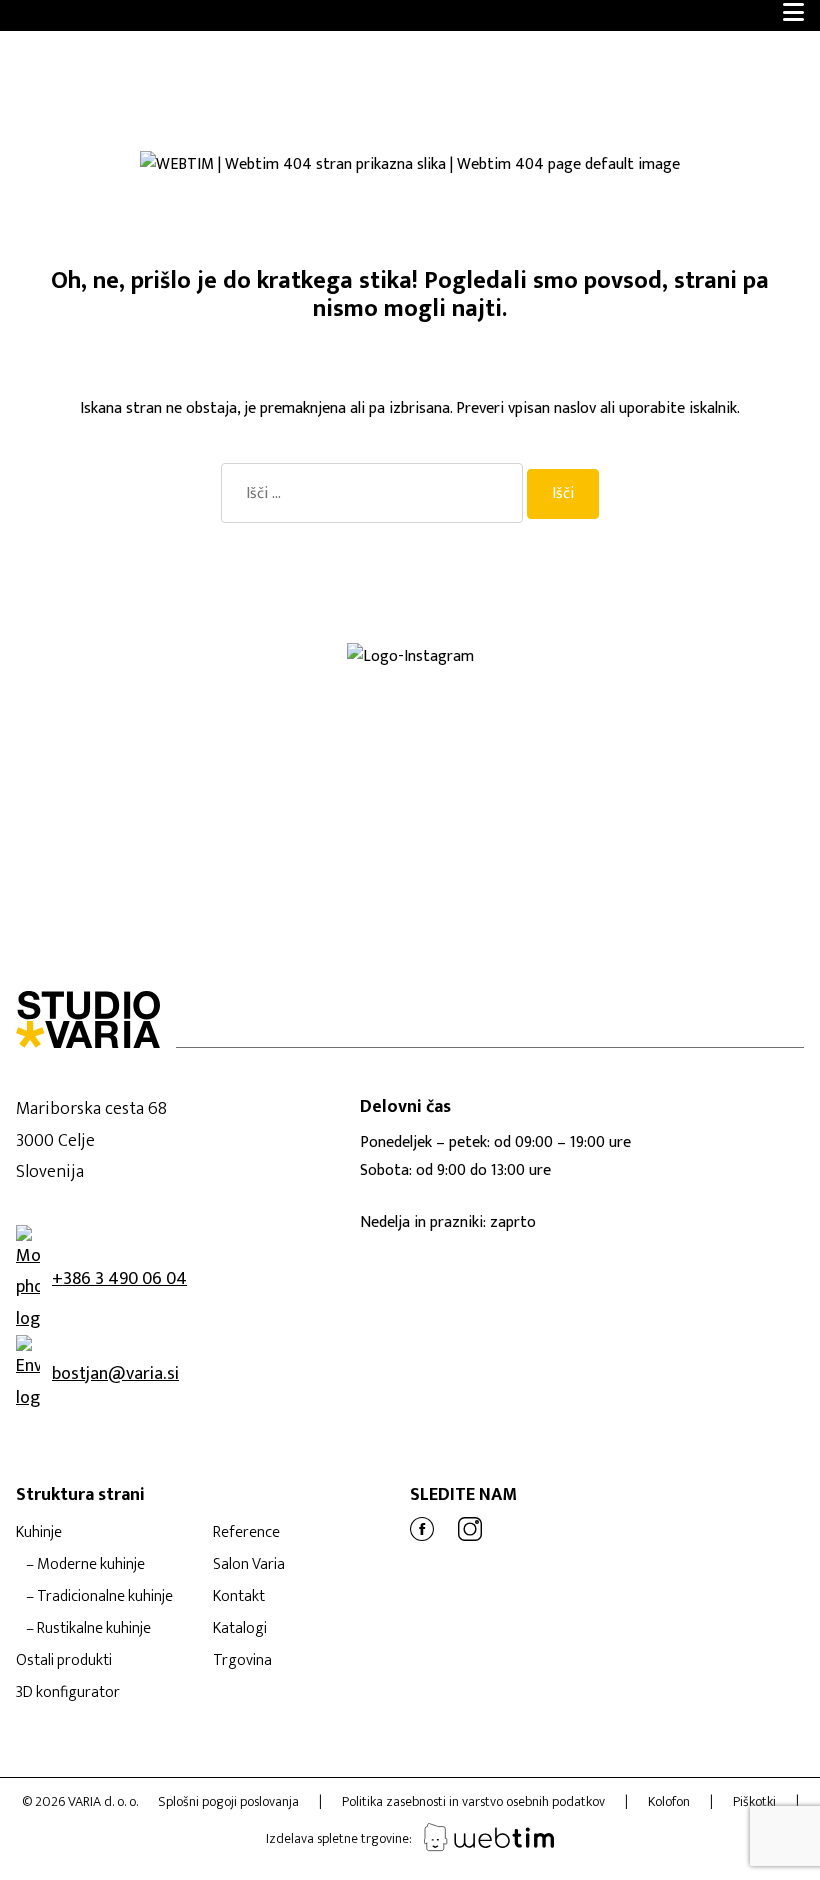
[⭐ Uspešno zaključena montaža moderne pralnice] (51, 679)
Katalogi (240, 1628)
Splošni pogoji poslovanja (228, 1801)
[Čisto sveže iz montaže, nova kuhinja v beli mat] (256, 711)
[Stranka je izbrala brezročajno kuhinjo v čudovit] (256, 695)
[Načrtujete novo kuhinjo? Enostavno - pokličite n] (666, 679)
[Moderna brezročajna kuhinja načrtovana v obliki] (51, 695)
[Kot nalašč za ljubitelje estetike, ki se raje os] (359, 679)
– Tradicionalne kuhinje (99, 1596)
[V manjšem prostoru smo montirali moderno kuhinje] (154, 695)
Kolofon (669, 1801)
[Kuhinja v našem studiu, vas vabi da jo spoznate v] (51, 711)
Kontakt (239, 1596)
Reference (246, 1532)
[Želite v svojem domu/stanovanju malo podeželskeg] (154, 711)
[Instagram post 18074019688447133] (461, 679)
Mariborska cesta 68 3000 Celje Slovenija (91, 1140)
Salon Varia (249, 1564)
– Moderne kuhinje (85, 1564)
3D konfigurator (68, 1692)
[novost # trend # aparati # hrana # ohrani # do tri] (461, 695)
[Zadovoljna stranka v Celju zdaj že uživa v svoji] (256, 679)
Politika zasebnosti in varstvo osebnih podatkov (473, 1801)
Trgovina (242, 1660)
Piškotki (754, 1801)
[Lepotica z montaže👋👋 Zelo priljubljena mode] (564, 695)
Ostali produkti (64, 1660)
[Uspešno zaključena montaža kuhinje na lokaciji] (154, 679)
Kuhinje (39, 1532)
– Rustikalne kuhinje (88, 1628)
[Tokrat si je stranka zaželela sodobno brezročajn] (666, 695)
